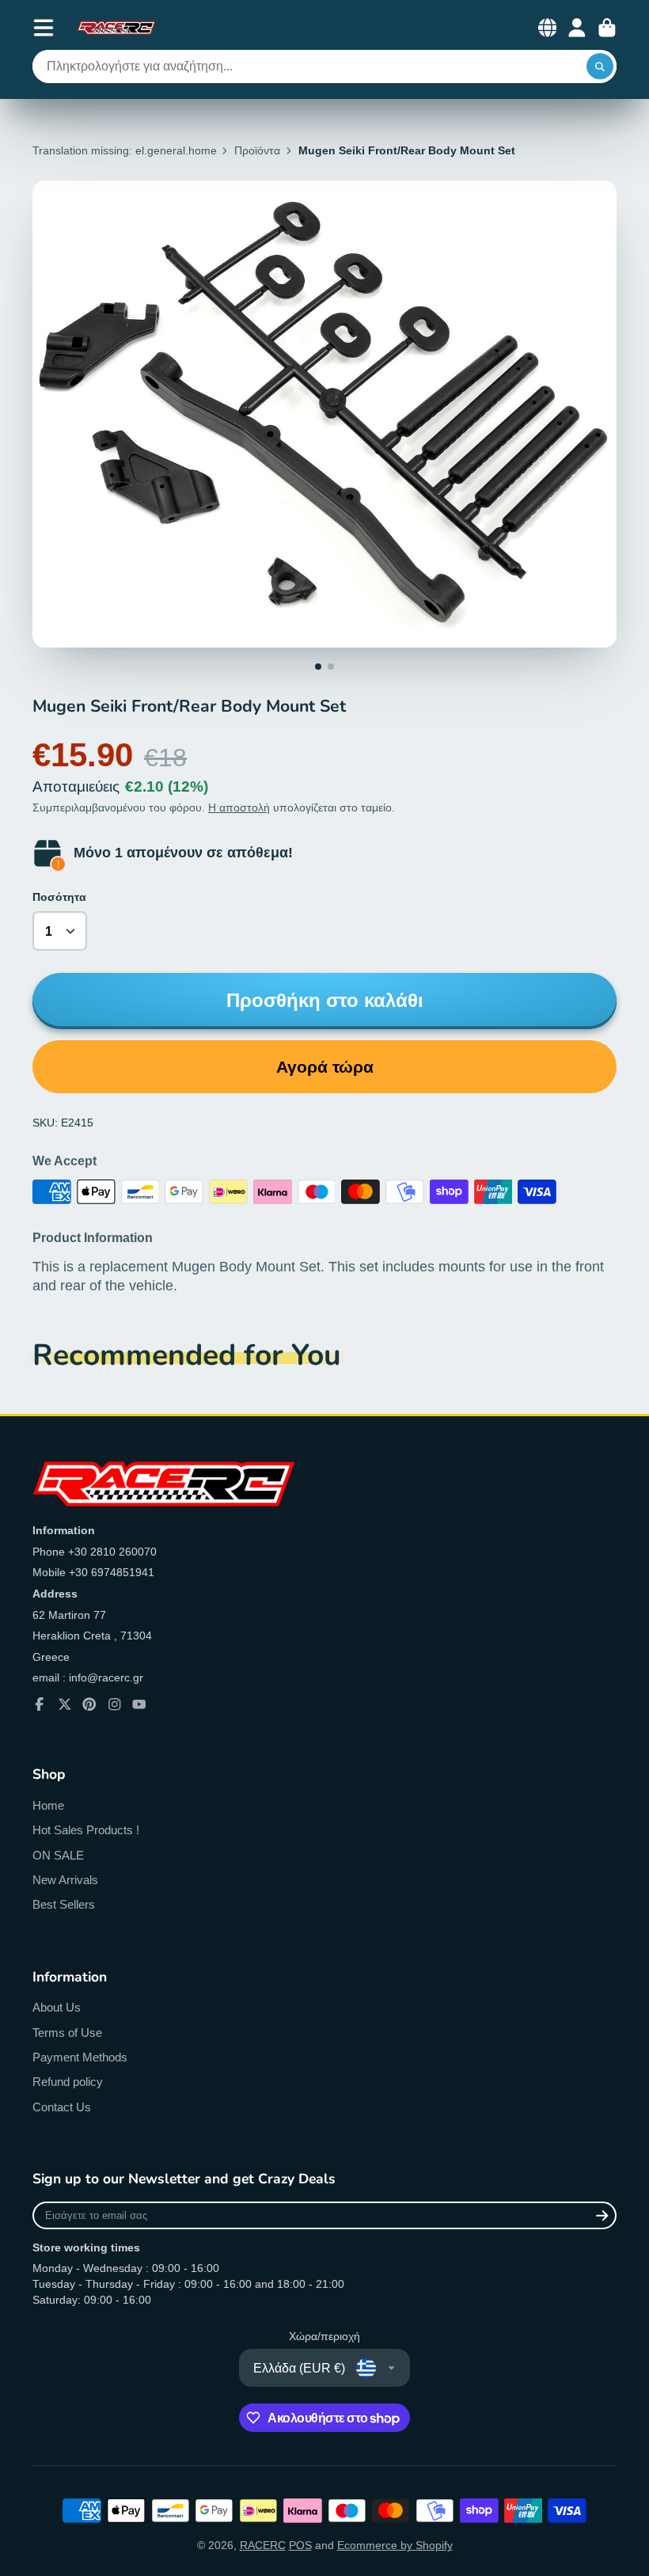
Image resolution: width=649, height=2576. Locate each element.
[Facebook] (40, 1704)
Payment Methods (80, 2057)
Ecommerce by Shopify (395, 2545)
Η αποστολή (239, 807)
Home (48, 1805)
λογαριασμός (577, 28)
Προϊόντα (257, 150)
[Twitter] (65, 1704)
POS (300, 2545)
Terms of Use (67, 2033)
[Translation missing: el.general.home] (116, 28)
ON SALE (58, 1855)
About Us (57, 2007)
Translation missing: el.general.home (125, 150)
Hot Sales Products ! (86, 1830)
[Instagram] (115, 1704)
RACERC (263, 2545)
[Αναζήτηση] (600, 66)
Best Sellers (64, 1904)
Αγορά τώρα (325, 1067)
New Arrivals (65, 1880)
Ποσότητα (59, 897)
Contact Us (62, 2107)
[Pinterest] (89, 1704)
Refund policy (68, 2082)
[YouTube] (139, 1704)
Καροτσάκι (607, 28)
